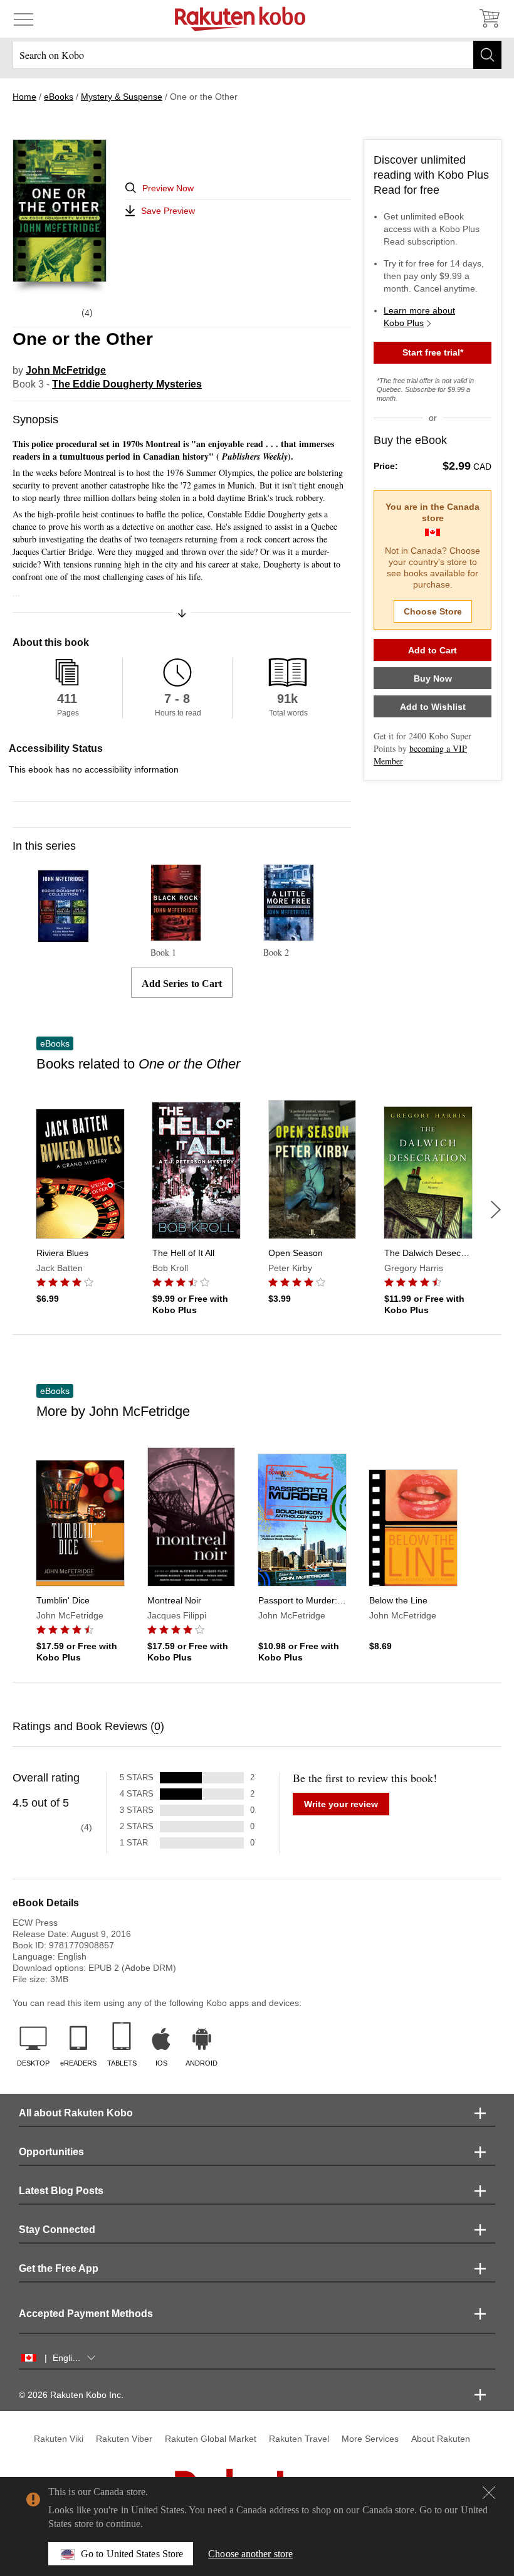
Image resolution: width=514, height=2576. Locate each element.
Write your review (341, 1804)
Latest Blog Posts (61, 2191)
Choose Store (433, 611)
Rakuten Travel (299, 2439)
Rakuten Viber (124, 2439)
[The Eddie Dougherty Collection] (63, 937)
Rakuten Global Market (211, 2439)
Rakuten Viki (59, 2439)
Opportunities (51, 2152)
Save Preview (168, 211)
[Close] (489, 2493)
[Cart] (489, 19)
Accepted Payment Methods (86, 2314)
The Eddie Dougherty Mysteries (127, 384)
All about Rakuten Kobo (76, 2113)
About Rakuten (441, 2439)
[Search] (487, 55)
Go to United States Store (132, 2554)
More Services (370, 2439)
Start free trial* (433, 352)
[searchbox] (257, 55)
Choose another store (250, 2554)
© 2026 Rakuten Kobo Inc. (71, 2395)
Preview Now (168, 188)
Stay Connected (57, 2230)
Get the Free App (59, 2268)
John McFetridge (66, 370)
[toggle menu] (24, 19)
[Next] (496, 1210)
